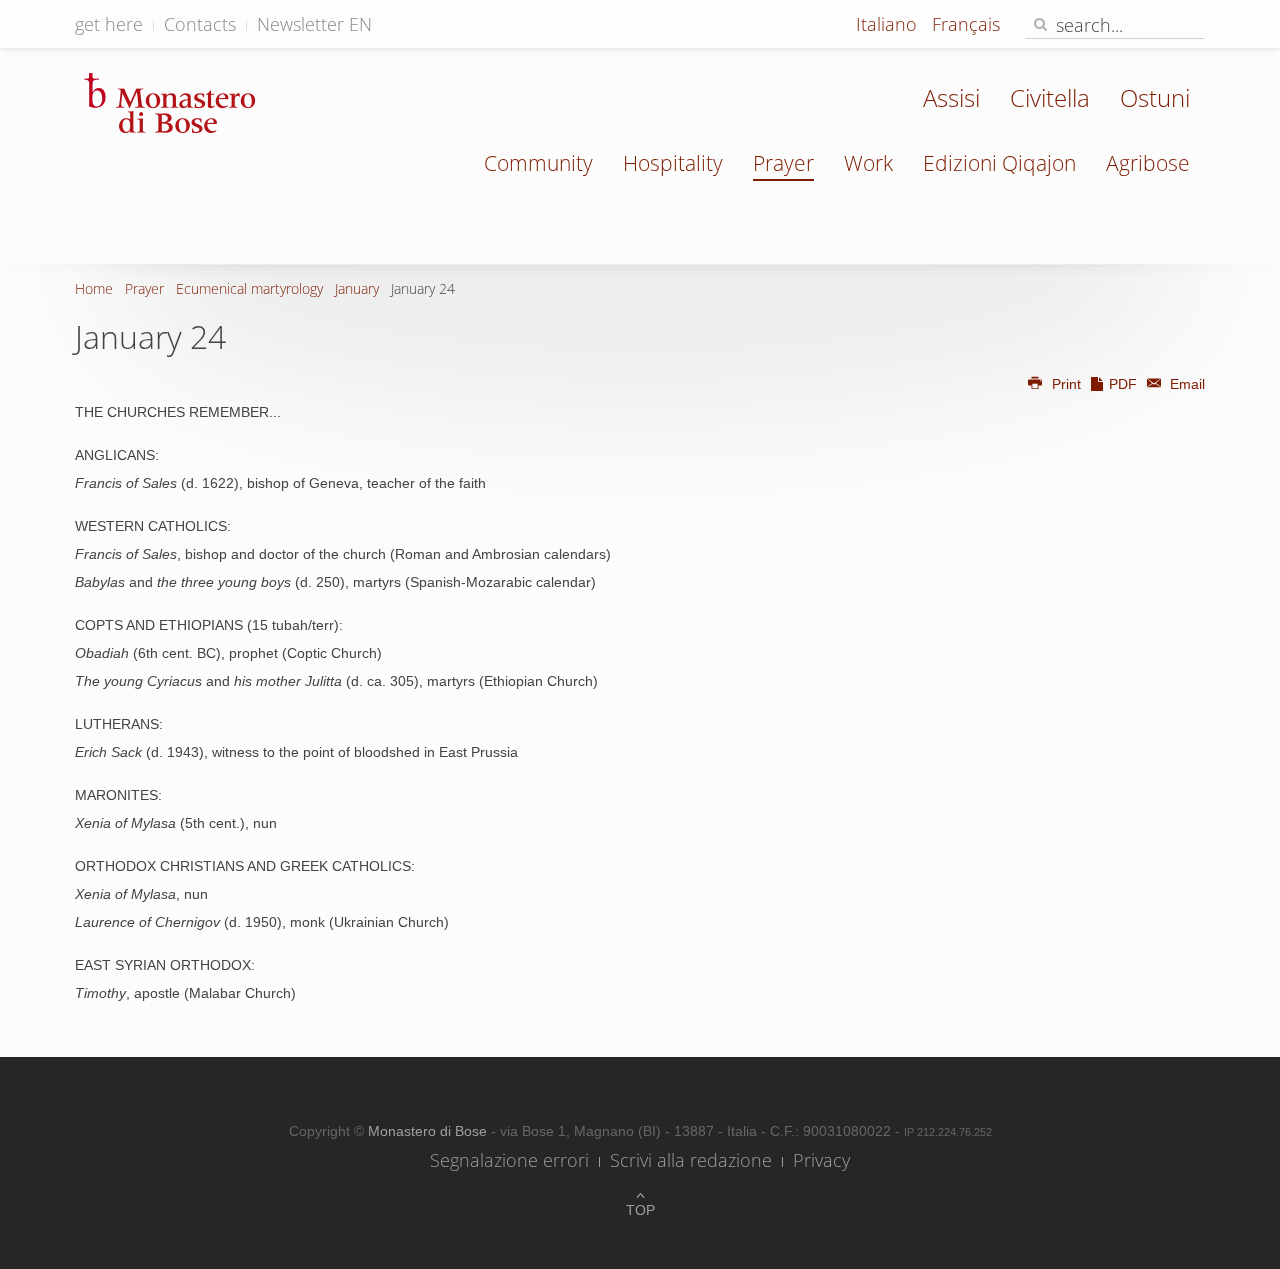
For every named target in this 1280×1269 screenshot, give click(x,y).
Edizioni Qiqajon (999, 163)
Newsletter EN (314, 24)
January (357, 288)
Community (538, 163)
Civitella (1050, 97)
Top (640, 1210)
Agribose (1148, 163)
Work (868, 163)
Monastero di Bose (429, 1131)
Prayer (783, 163)
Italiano (889, 24)
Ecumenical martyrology (249, 288)
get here (109, 24)
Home (94, 288)
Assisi (951, 97)
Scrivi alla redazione (691, 1160)
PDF (1123, 384)
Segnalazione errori (509, 1160)
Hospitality (673, 163)
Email (1185, 384)
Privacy (821, 1160)
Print (1066, 384)
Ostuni (1155, 97)
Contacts (200, 24)
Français (966, 24)
